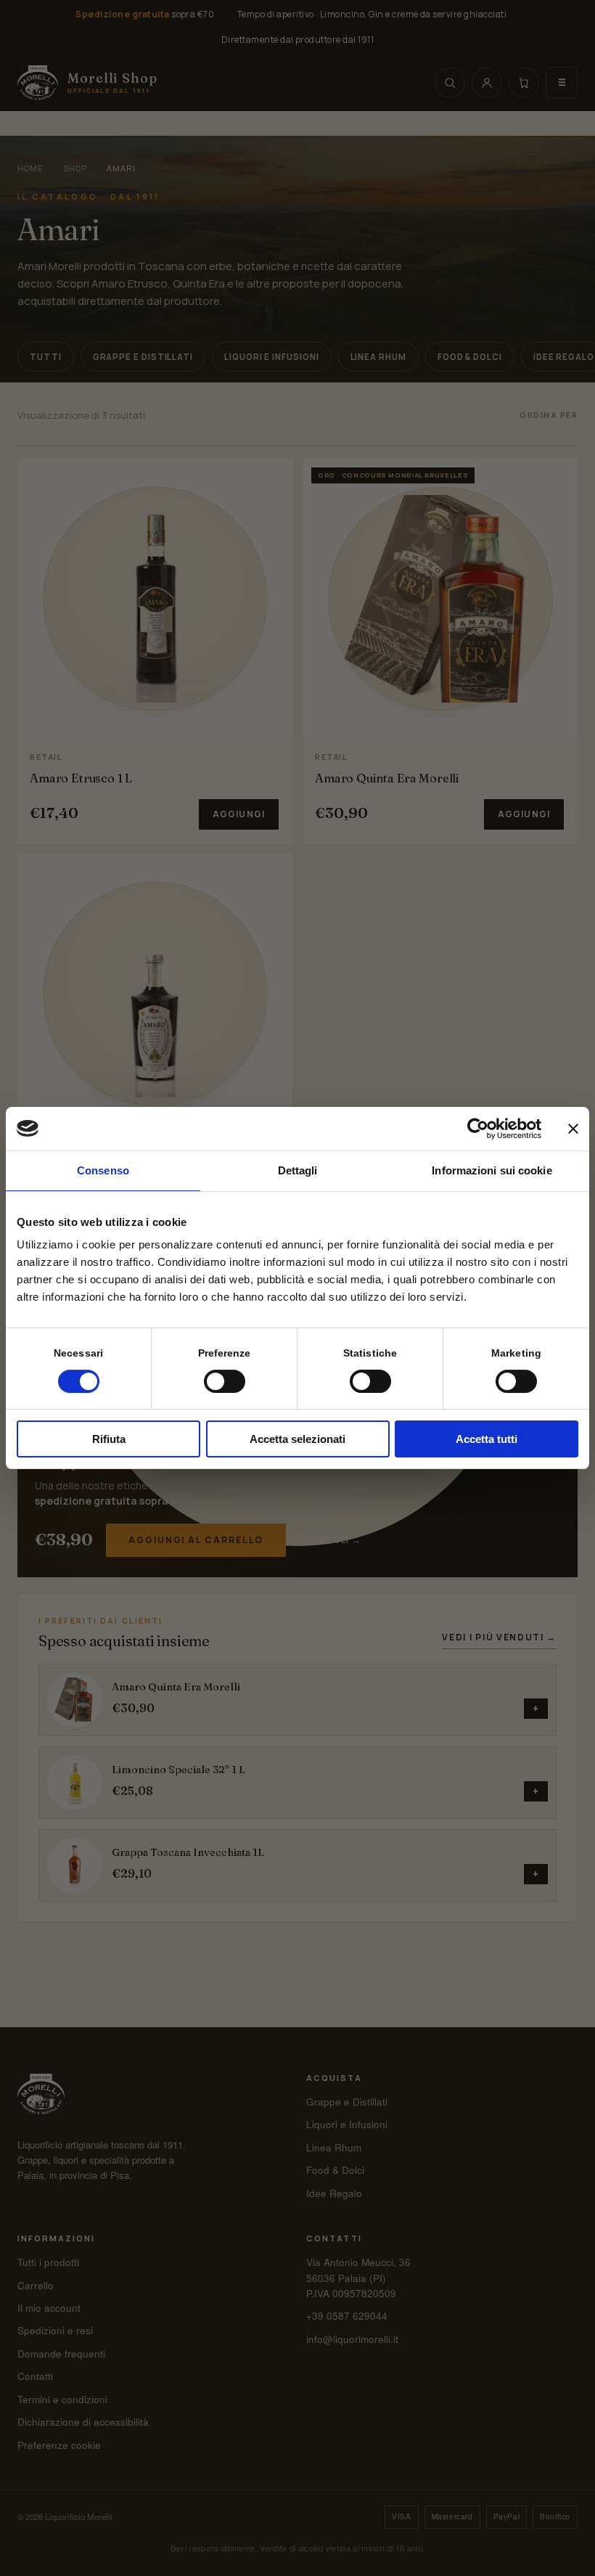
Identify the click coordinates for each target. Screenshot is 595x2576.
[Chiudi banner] (573, 1129)
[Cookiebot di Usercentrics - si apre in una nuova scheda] (478, 1129)
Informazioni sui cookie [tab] (492, 1170)
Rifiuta (109, 1439)
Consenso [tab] (103, 1170)
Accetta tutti (487, 1439)
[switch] (225, 1381)
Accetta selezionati (297, 1439)
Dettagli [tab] (298, 1170)
